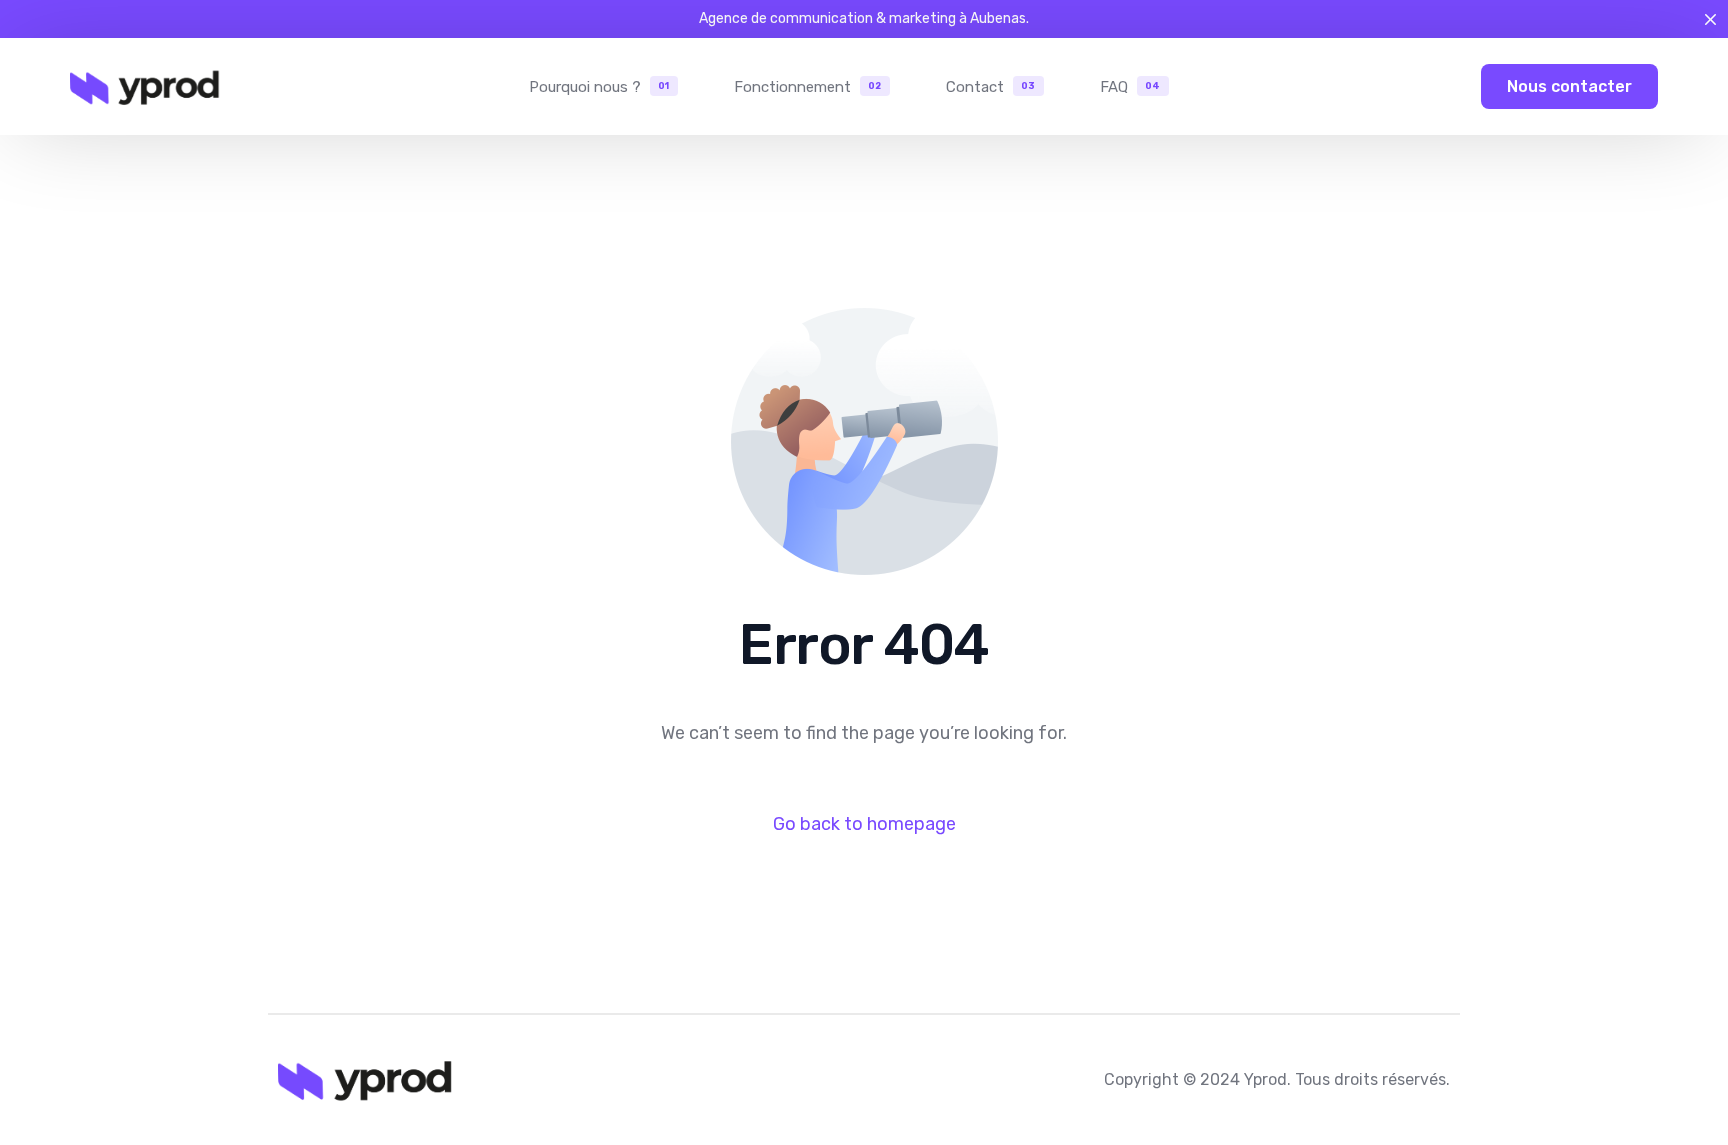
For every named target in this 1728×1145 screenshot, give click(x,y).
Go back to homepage (864, 824)
